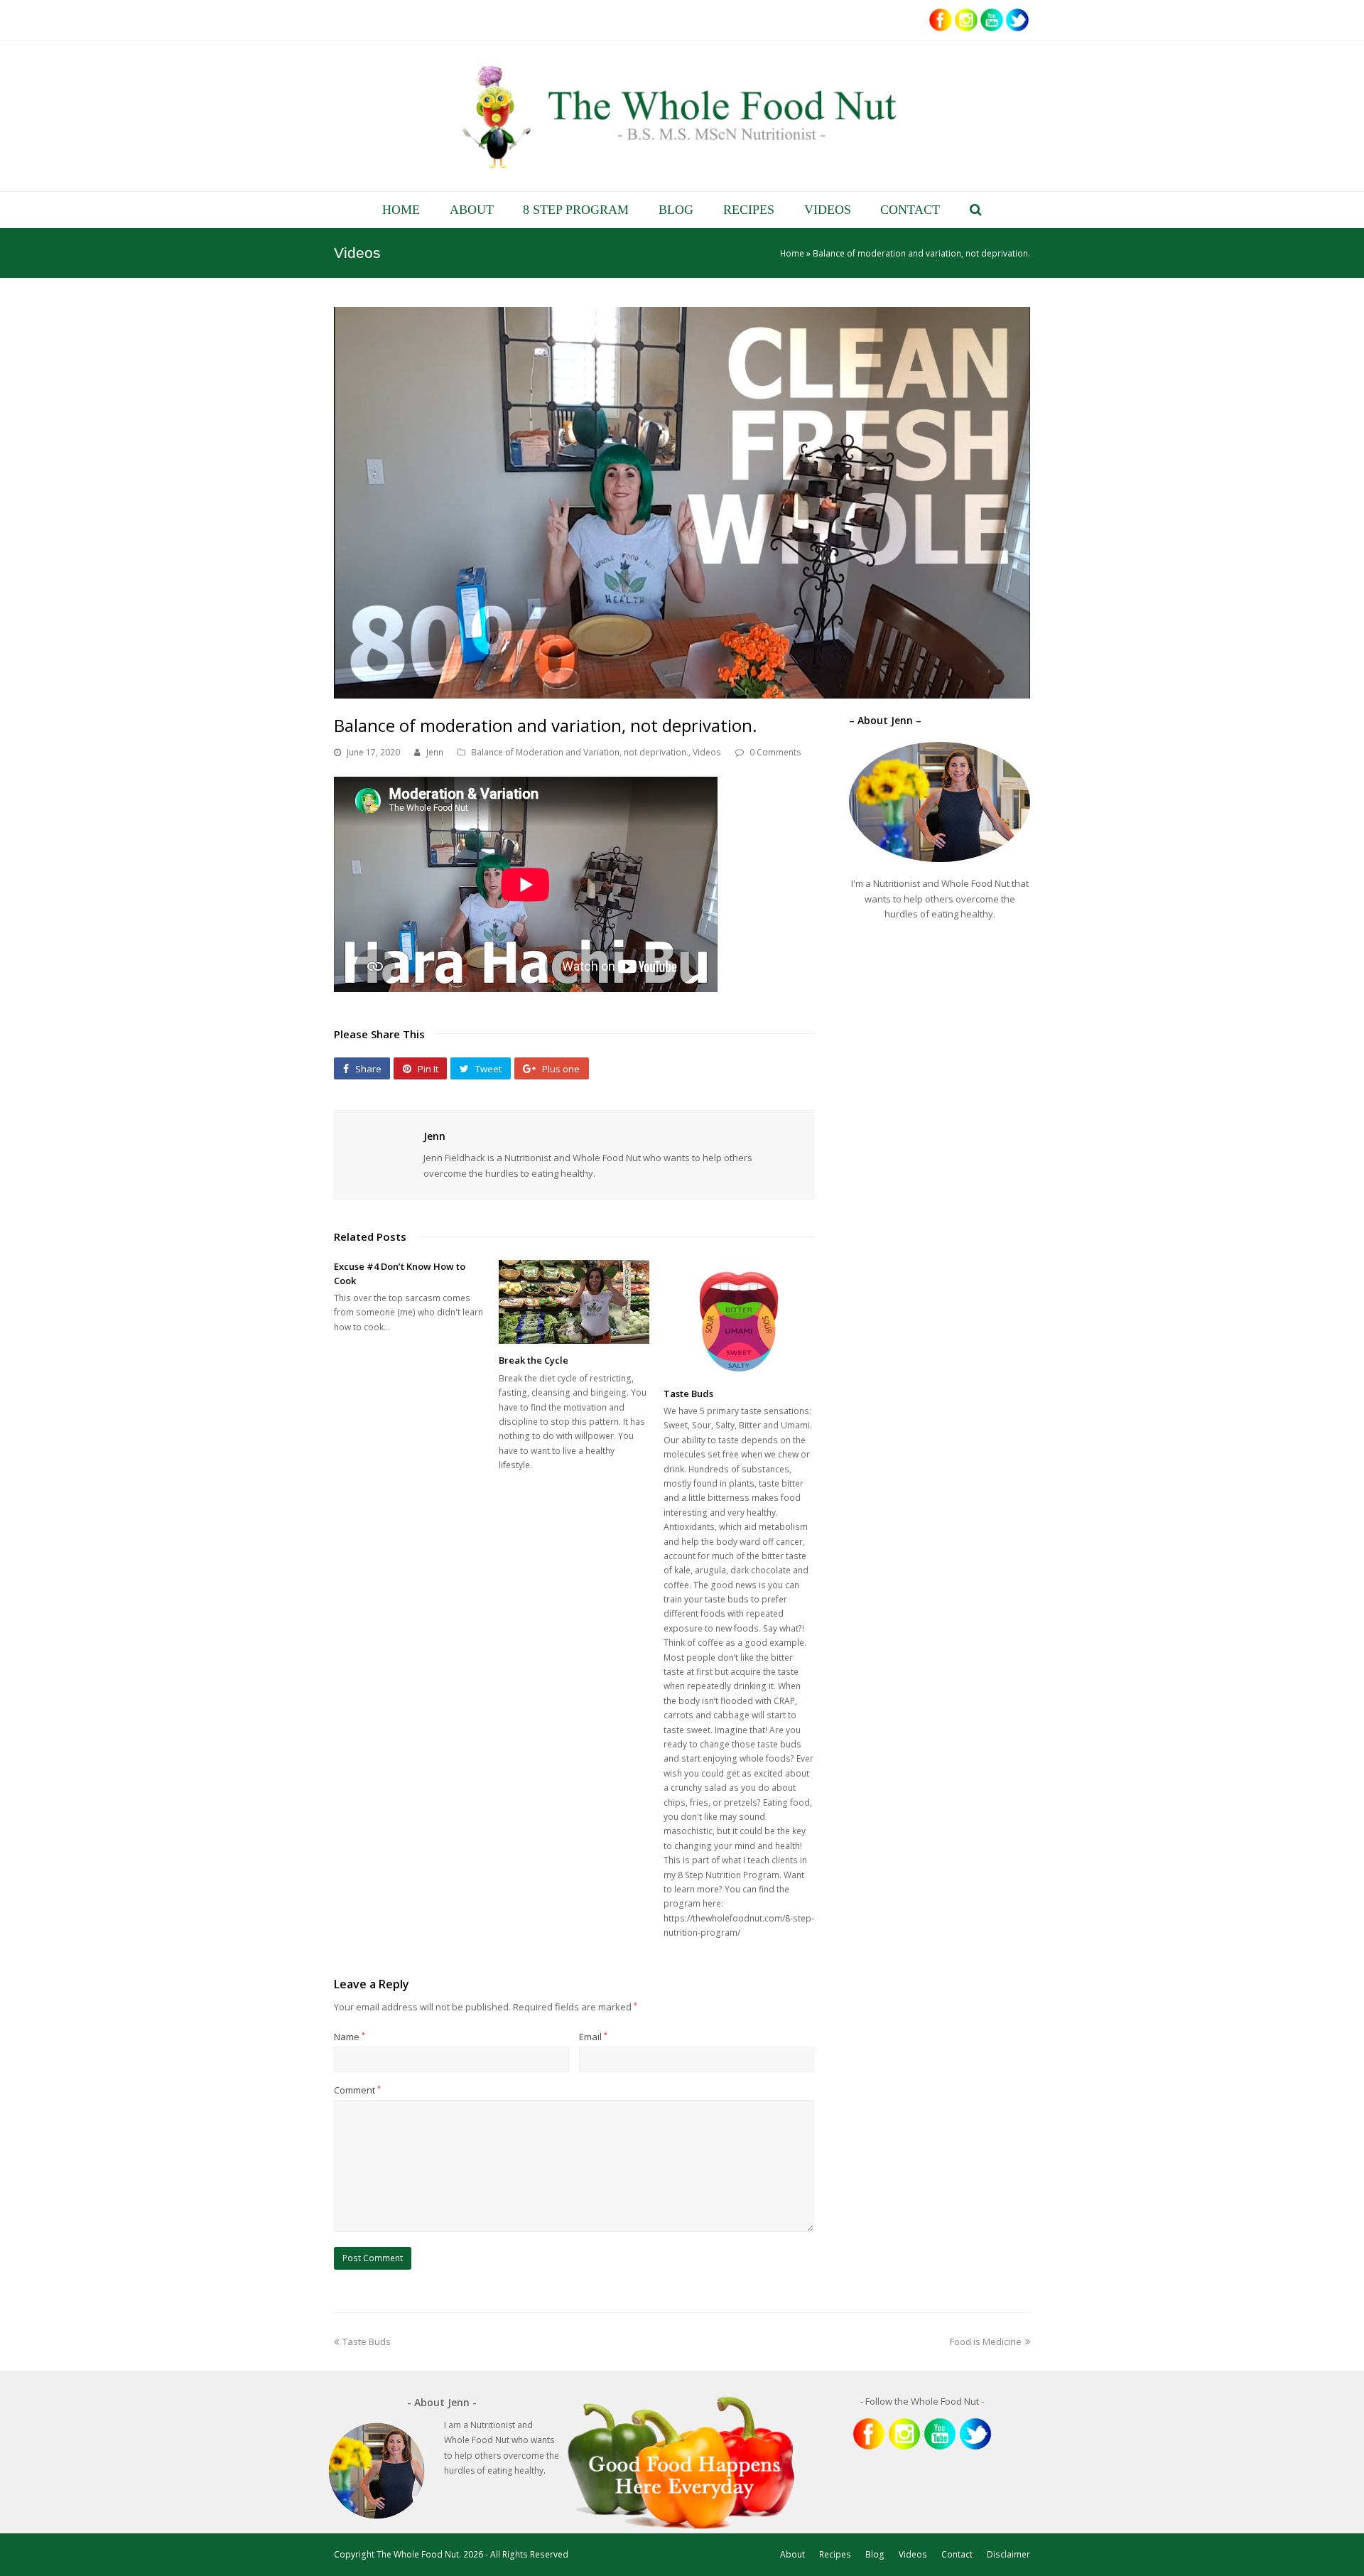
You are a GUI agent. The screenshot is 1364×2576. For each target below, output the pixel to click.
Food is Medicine (986, 2341)
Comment (357, 2090)
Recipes (835, 2554)
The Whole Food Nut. (419, 2554)
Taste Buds (688, 1394)
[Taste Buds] (739, 1318)
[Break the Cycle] (574, 1302)
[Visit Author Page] (375, 1151)
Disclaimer (1008, 2554)
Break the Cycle (534, 1360)
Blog (875, 2554)
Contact (957, 2554)
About (792, 2554)
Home (792, 253)
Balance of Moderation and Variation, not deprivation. (580, 752)
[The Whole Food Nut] (682, 116)
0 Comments (775, 752)
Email (593, 2037)
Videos (707, 752)
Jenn (435, 752)
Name (350, 2037)
